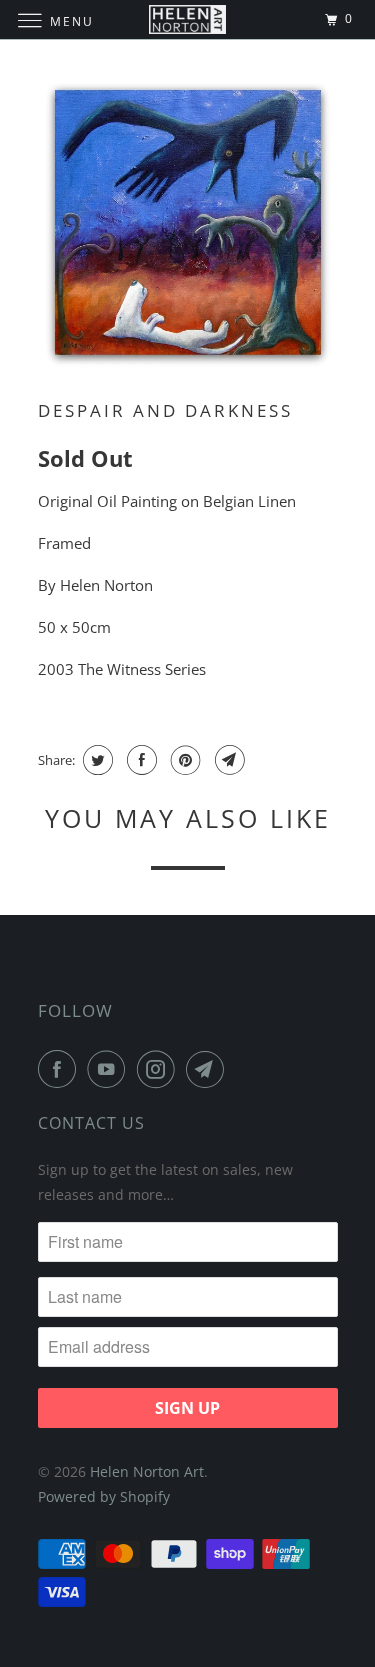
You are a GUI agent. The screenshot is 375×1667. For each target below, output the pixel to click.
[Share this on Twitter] (95, 760)
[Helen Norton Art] (188, 19)
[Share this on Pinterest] (183, 760)
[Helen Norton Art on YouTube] (110, 1069)
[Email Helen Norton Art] (209, 1069)
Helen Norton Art (147, 1471)
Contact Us (91, 1123)
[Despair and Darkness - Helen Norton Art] (188, 224)
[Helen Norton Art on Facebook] (61, 1069)
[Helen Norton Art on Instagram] (160, 1069)
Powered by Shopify (104, 1496)
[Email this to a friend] (227, 760)
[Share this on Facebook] (139, 760)
